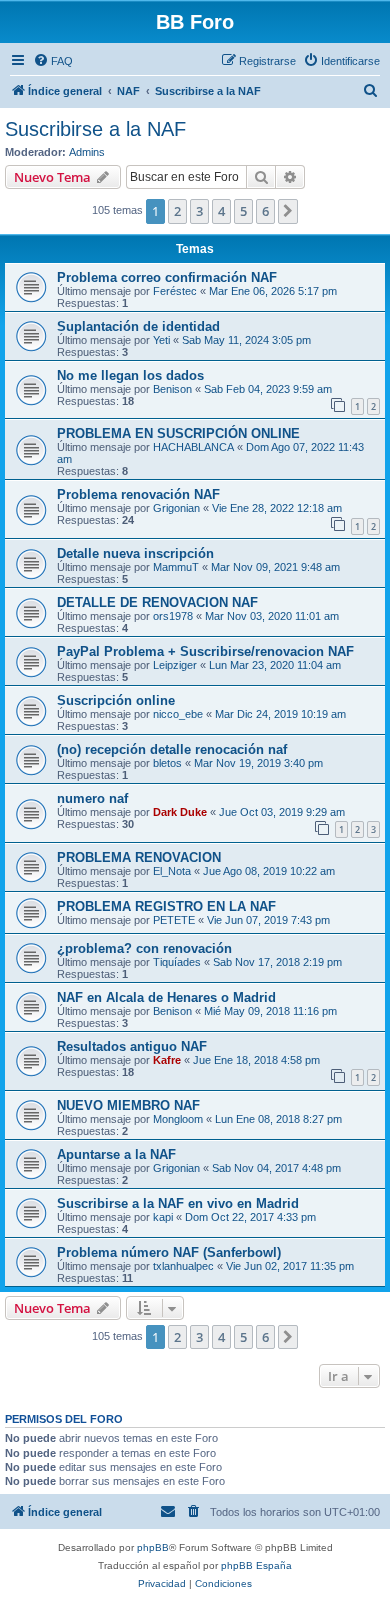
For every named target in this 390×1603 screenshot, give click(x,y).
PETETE (174, 920)
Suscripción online (116, 700)
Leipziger (175, 665)
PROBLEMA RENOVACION (139, 857)
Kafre (167, 1060)
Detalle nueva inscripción (135, 553)
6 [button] (265, 211)
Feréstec (175, 291)
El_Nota (172, 871)
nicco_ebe (178, 714)
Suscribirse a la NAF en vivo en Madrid (178, 1203)
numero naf (92, 798)
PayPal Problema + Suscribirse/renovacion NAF (205, 651)
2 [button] (177, 211)
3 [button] (199, 211)
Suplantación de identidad (138, 326)
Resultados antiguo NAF (132, 1046)
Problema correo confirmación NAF (167, 277)
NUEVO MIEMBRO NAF (128, 1105)
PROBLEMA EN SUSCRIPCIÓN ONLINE (178, 433)
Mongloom (178, 1119)
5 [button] (243, 211)
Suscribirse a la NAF (95, 129)
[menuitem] (53, 61)
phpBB (153, 1547)
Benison (172, 389)
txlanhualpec (183, 1266)
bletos (167, 763)
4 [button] (221, 211)
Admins (87, 152)
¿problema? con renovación (144, 948)
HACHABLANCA (193, 447)
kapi (163, 1217)
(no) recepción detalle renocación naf (172, 749)
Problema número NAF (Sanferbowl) (169, 1252)
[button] (288, 211)
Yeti (161, 340)
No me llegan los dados (130, 375)
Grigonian (176, 508)
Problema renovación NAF (138, 494)
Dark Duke (180, 812)
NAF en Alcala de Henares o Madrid (166, 997)
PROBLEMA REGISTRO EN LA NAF (166, 906)
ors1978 (173, 616)
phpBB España (256, 1565)
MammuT (176, 567)
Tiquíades (177, 962)
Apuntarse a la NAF (116, 1154)
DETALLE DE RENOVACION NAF (157, 602)
